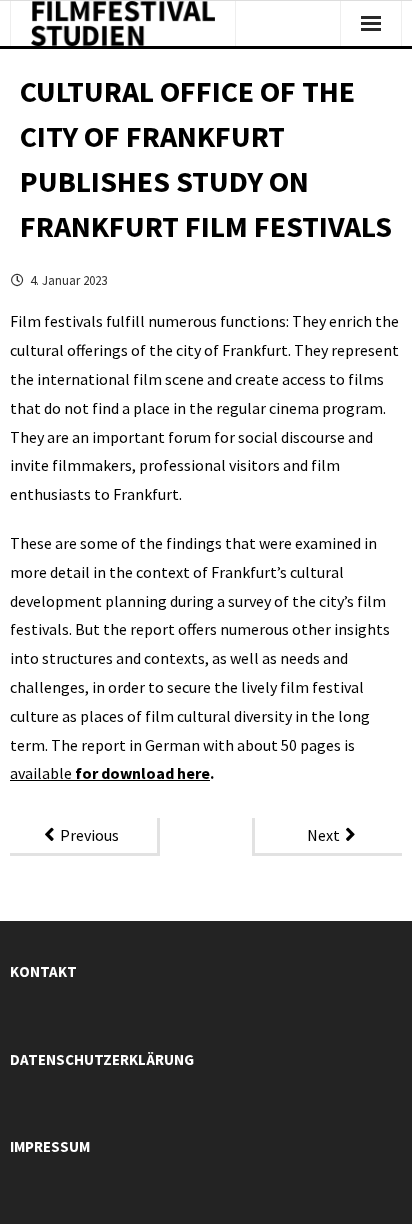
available (42, 773)
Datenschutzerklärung (102, 1059)
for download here (142, 773)
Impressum (50, 1146)
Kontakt (43, 971)
